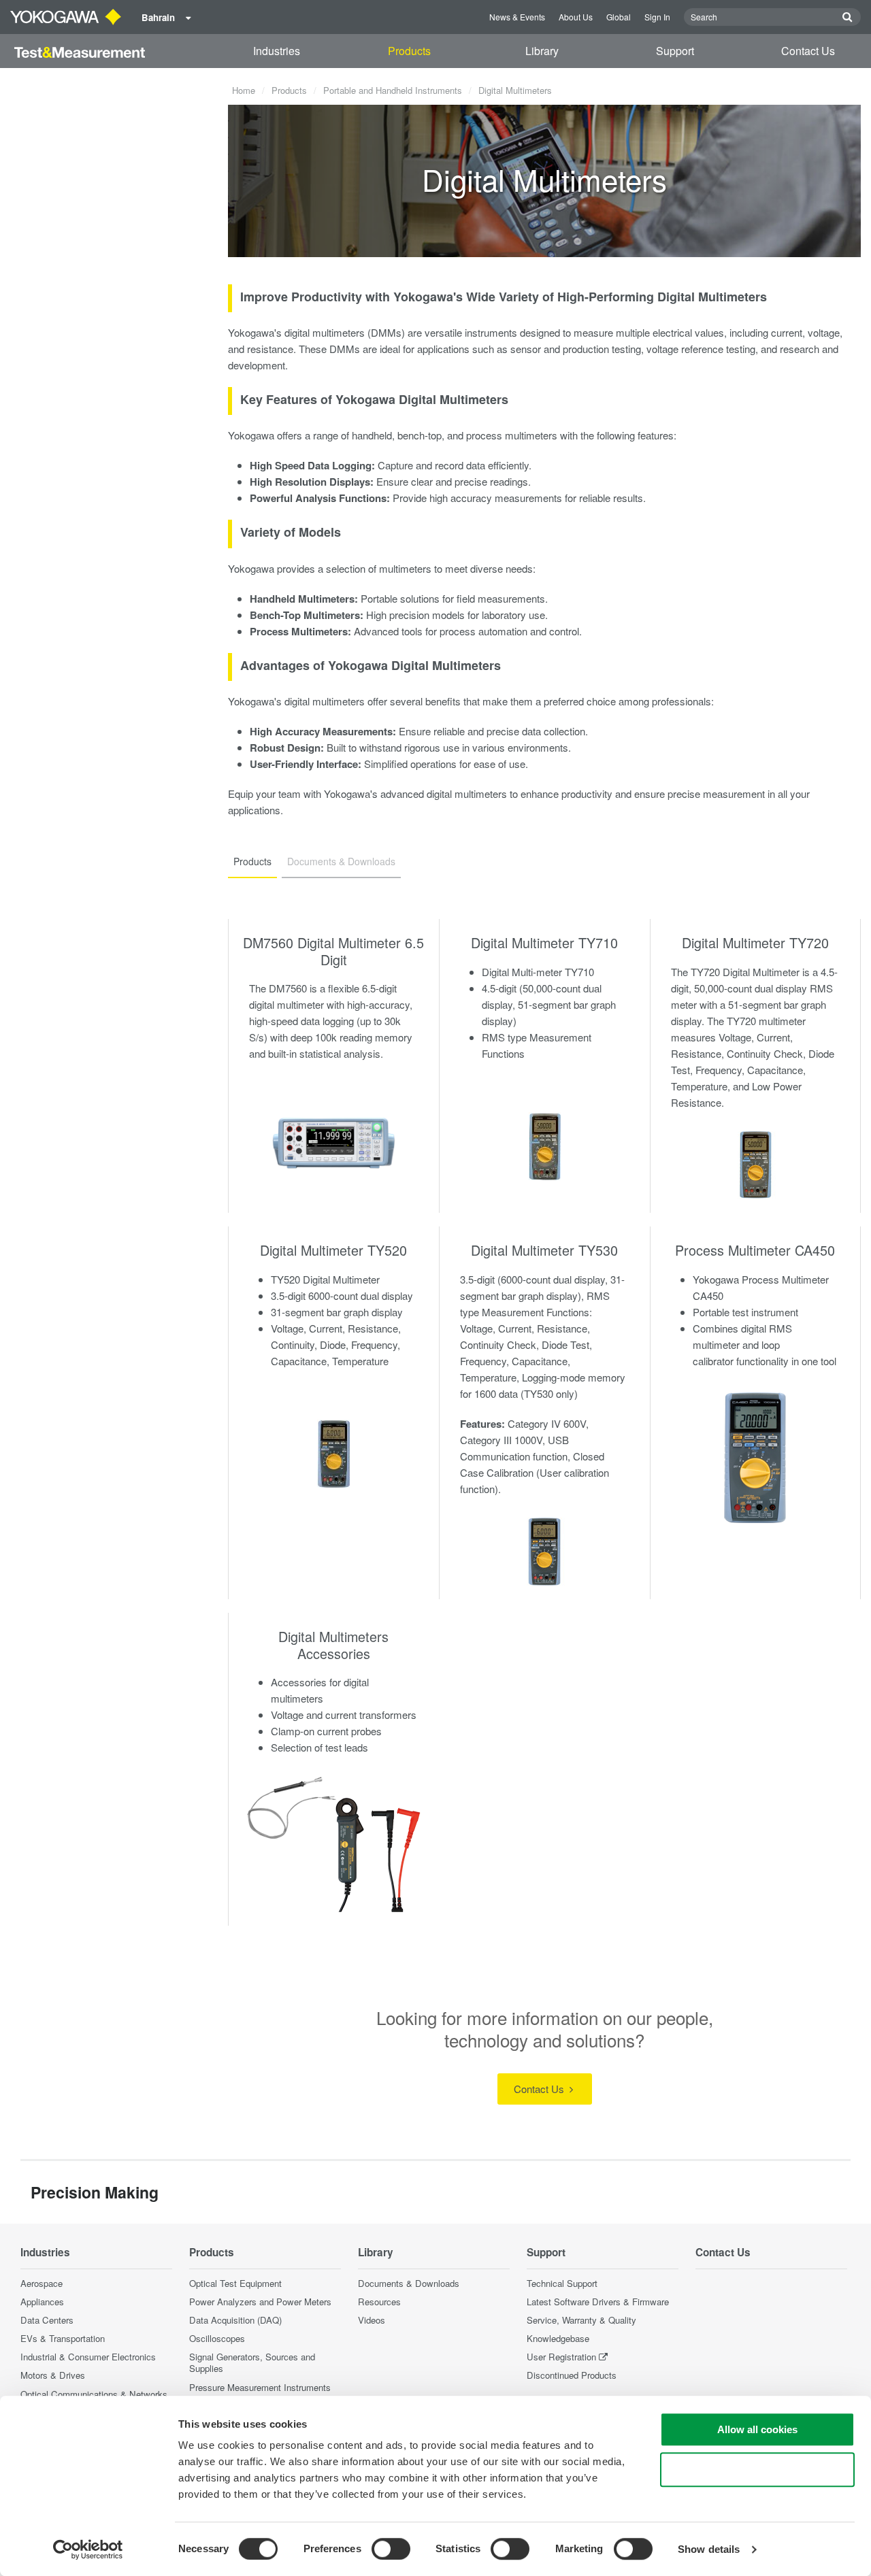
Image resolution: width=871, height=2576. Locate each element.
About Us (576, 17)
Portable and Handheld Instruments (393, 90)
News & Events (517, 17)
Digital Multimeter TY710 (544, 942)
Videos (372, 2320)
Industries (277, 51)
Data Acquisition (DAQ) (235, 2320)
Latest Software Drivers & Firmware (598, 2302)
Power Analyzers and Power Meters (260, 2302)
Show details (709, 2549)
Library (542, 51)
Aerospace (42, 2283)
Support (675, 51)
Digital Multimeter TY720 (755, 942)
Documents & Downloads (409, 2283)
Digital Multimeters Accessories (333, 1645)
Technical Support (562, 2283)
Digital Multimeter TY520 (333, 1250)
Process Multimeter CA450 (755, 1250)
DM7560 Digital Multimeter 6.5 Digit (333, 951)
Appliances (42, 2302)
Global (619, 17)
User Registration (561, 2357)
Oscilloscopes (217, 2338)
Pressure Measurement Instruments (260, 2387)
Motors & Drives (53, 2375)
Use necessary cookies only (757, 2470)
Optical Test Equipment (235, 2283)
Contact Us (808, 51)
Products (409, 51)
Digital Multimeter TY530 (544, 1250)
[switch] (391, 2549)
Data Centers (47, 2320)
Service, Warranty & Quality (581, 2320)
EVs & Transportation (63, 2338)
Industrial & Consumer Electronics (88, 2357)
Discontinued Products (572, 2375)
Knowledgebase (558, 2338)
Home (244, 90)
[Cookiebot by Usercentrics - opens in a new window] (88, 2549)
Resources (379, 2302)
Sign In (657, 17)
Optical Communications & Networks (94, 2394)
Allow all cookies (757, 2429)
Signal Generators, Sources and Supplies (252, 2362)
